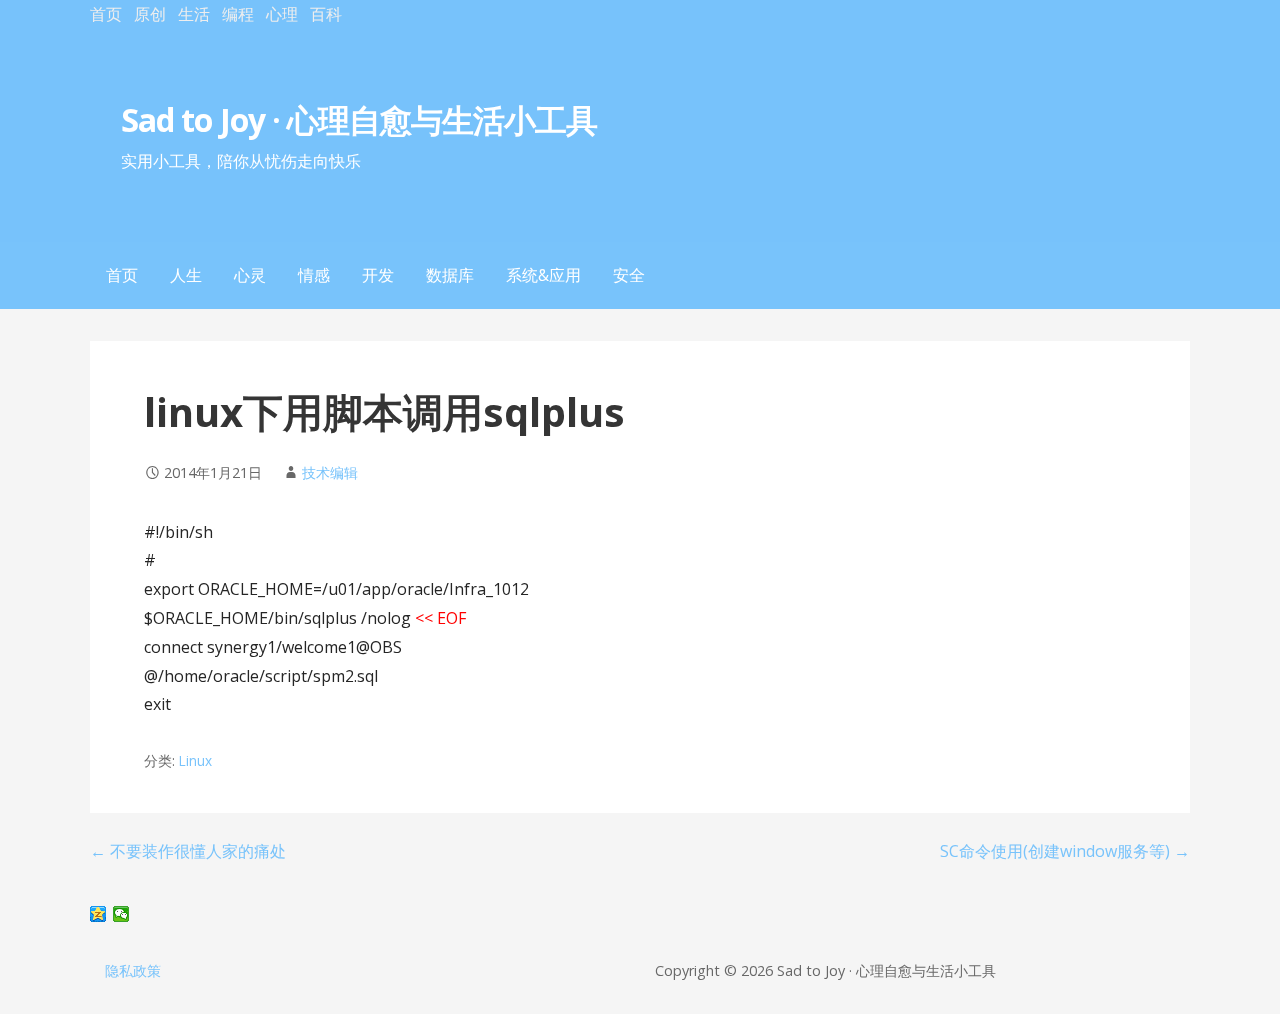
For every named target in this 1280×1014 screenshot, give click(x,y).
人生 (186, 275)
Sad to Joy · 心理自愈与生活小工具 (362, 119)
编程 (238, 14)
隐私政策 (133, 970)
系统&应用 (543, 275)
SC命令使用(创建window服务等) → (1065, 851)
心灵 (250, 275)
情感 (314, 275)
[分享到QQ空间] (98, 914)
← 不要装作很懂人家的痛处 (188, 851)
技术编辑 (330, 472)
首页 (106, 14)
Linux (195, 760)
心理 (282, 14)
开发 (378, 275)
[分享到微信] (121, 914)
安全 (629, 275)
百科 (326, 14)
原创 (150, 14)
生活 (194, 14)
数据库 (450, 275)
